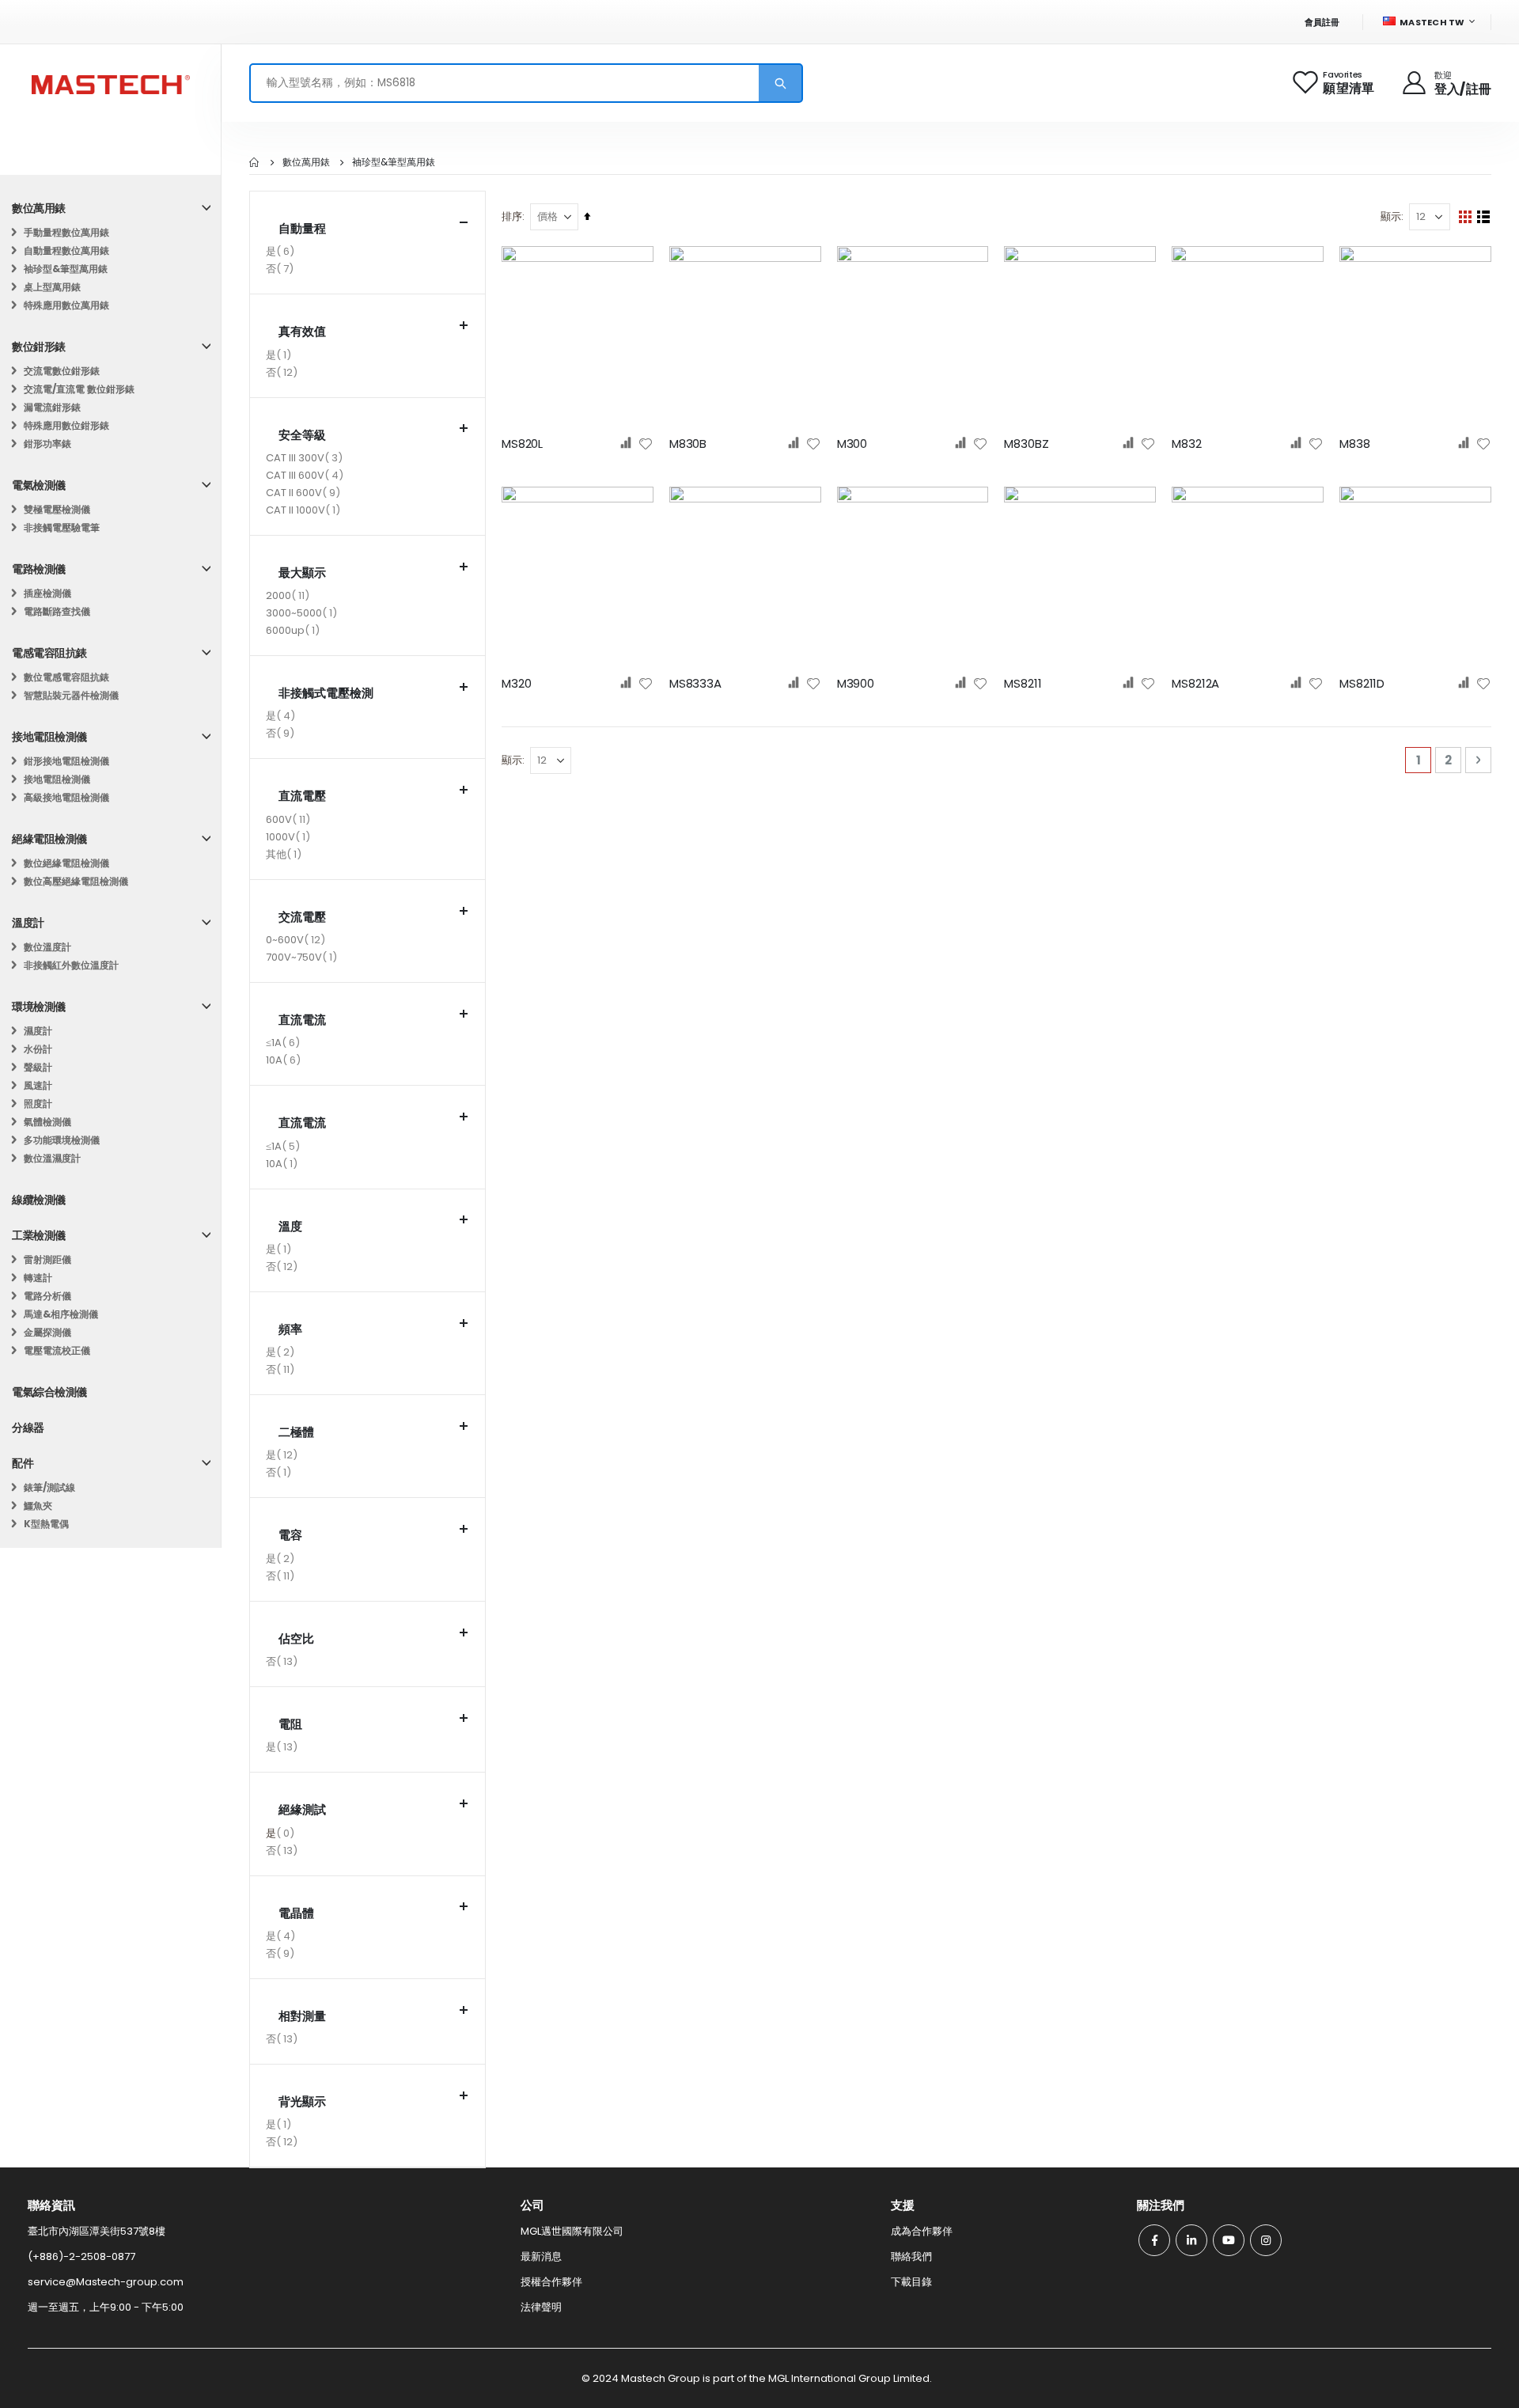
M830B (688, 444)
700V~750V (303, 958)
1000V (290, 838)
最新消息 (541, 2256)
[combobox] (526, 83)
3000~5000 (303, 614)
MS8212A (1195, 684)
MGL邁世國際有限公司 (572, 2231)
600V (290, 821)
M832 (1186, 444)
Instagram (1266, 2240)
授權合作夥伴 (551, 2282)
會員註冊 (1322, 22)
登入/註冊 (1463, 89)
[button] (646, 444)
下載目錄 (911, 2282)
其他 (286, 855)
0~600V (297, 941)
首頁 (255, 162)
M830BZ (1026, 444)
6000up (295, 631)
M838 (1354, 444)
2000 (290, 597)
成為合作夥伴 (922, 2231)
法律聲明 (541, 2307)
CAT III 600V (307, 476)
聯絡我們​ (911, 2256)
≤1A (285, 1044)
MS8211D (1362, 684)
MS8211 (1023, 684)
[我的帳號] (1415, 83)
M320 (516, 684)
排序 (512, 216)
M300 (852, 444)
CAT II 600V (305, 494)
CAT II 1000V (305, 511)
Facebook (1154, 2240)
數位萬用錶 (306, 162)
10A (285, 1061)
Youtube (1229, 2240)
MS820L (522, 444)
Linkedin (1191, 2240)
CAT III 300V (306, 459)
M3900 (856, 684)
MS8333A (695, 684)
